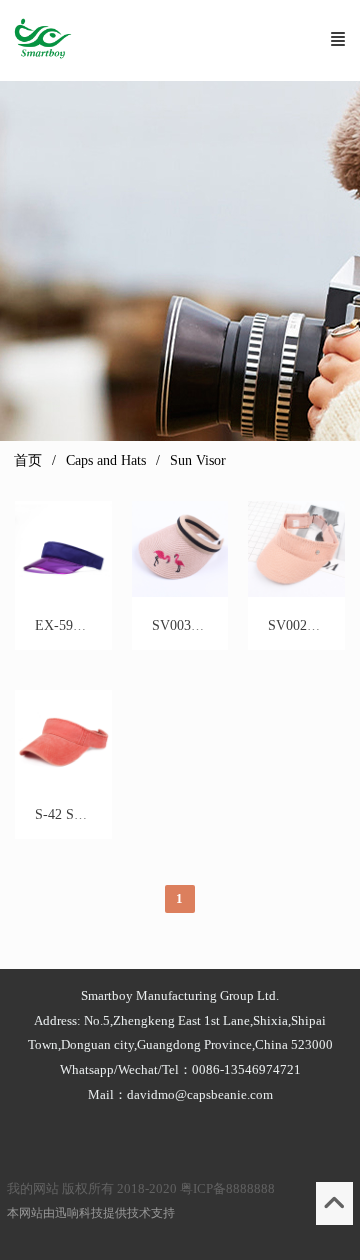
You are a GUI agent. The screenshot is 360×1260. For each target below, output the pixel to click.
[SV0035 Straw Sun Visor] (180, 592)
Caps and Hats (106, 460)
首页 (28, 460)
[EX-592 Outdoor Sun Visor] (63, 592)
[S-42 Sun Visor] (63, 781)
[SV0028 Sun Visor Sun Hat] (296, 592)
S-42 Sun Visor (78, 814)
